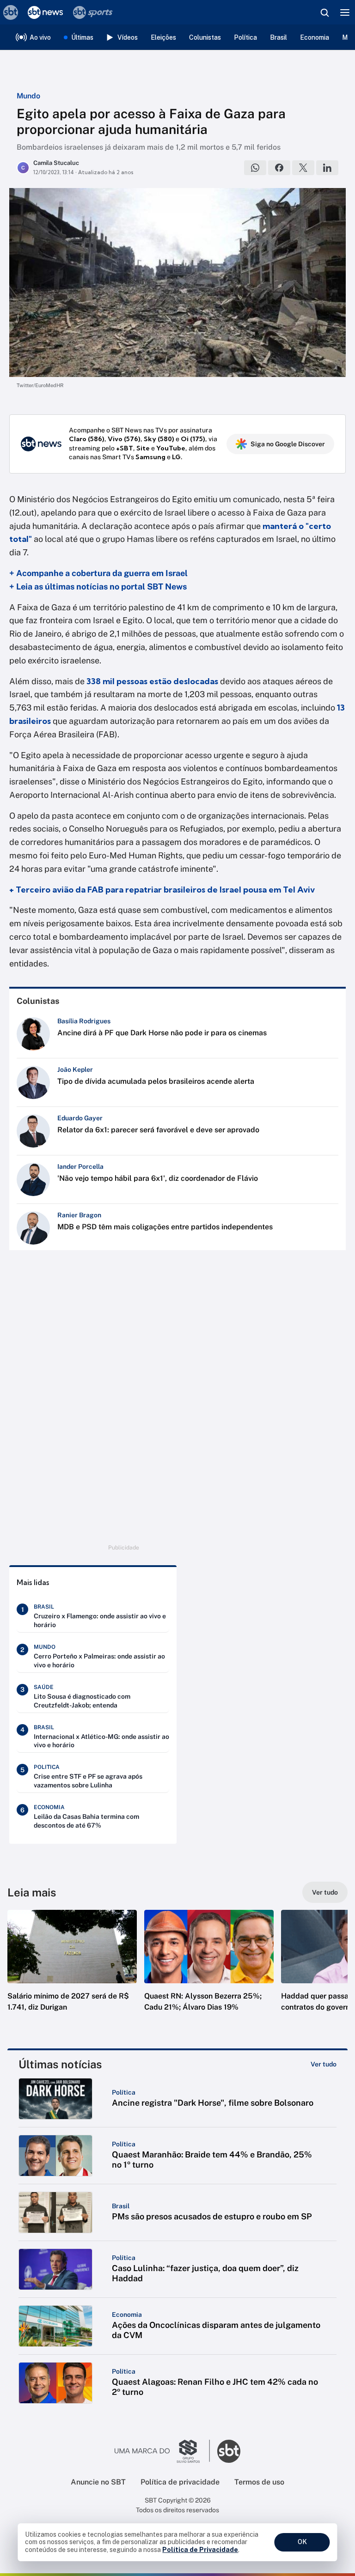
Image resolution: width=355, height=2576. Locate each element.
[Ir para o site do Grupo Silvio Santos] (162, 2451)
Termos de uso (259, 2482)
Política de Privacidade (200, 2550)
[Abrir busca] (324, 12)
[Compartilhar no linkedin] (327, 168)
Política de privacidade (180, 2482)
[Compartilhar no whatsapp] (255, 168)
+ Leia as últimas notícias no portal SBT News (98, 586)
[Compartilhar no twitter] (303, 168)
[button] (72, 1970)
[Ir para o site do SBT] (229, 2451)
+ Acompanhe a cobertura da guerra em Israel (99, 573)
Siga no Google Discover (288, 444)
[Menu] (345, 12)
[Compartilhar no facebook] (279, 168)
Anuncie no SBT (98, 2482)
